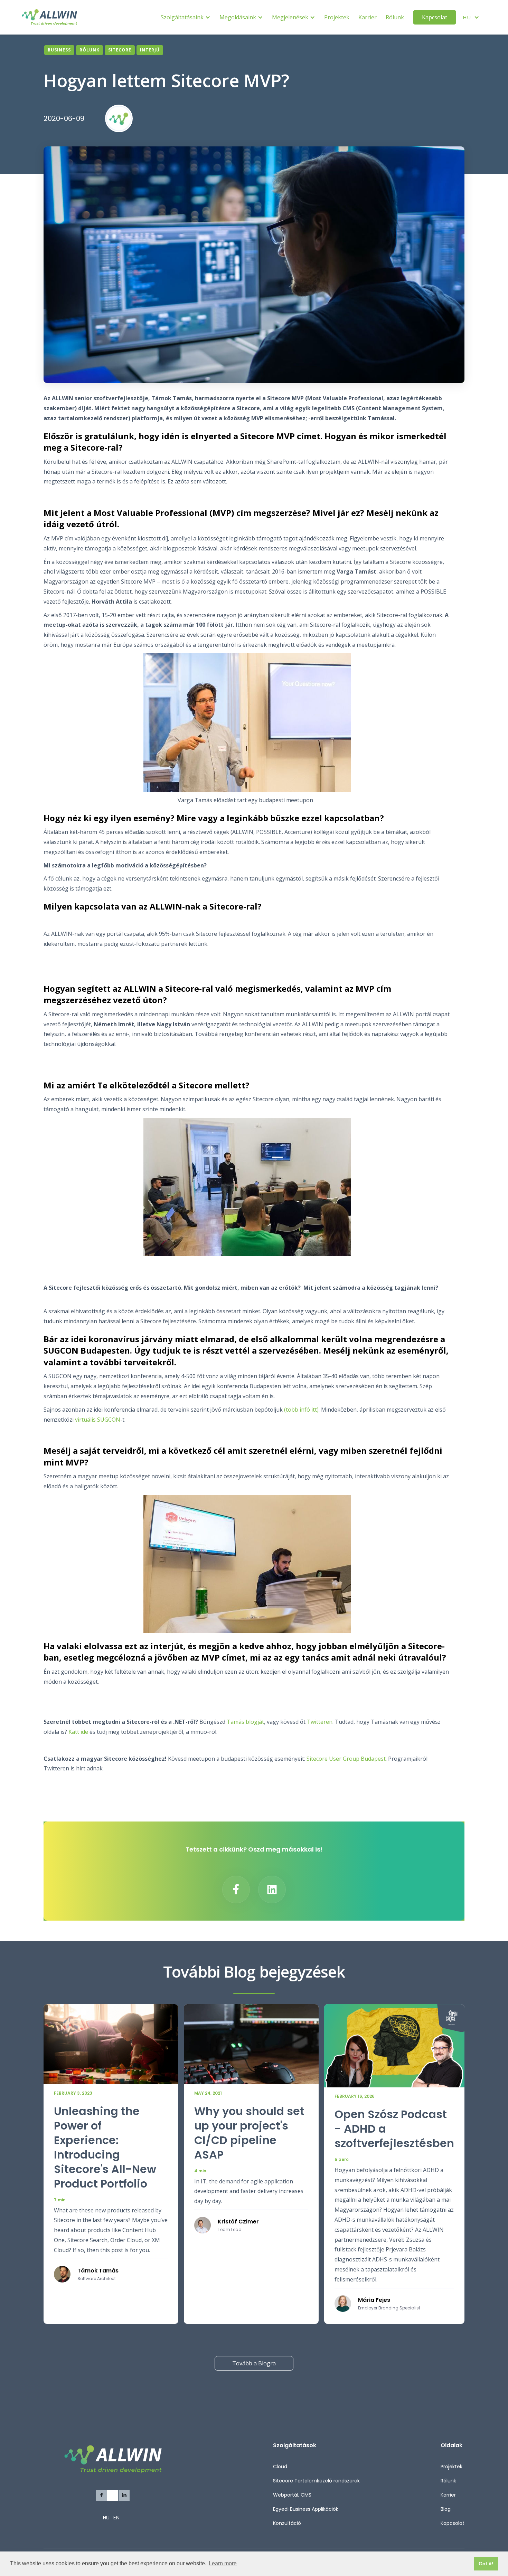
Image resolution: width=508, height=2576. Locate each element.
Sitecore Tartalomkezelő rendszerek (316, 2481)
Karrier (368, 17)
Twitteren (320, 1722)
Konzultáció (287, 2523)
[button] (186, 17)
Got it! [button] (486, 2564)
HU (106, 2517)
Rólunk (395, 17)
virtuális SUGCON (98, 1420)
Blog (446, 2509)
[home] (49, 17)
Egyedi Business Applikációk (306, 2509)
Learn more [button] (223, 2563)
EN (116, 2517)
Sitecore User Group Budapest (346, 1759)
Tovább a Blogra (254, 2363)
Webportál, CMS (292, 2495)
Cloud (280, 2467)
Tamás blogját (245, 1722)
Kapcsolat (435, 17)
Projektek (337, 17)
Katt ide (78, 1732)
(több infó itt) (301, 1410)
